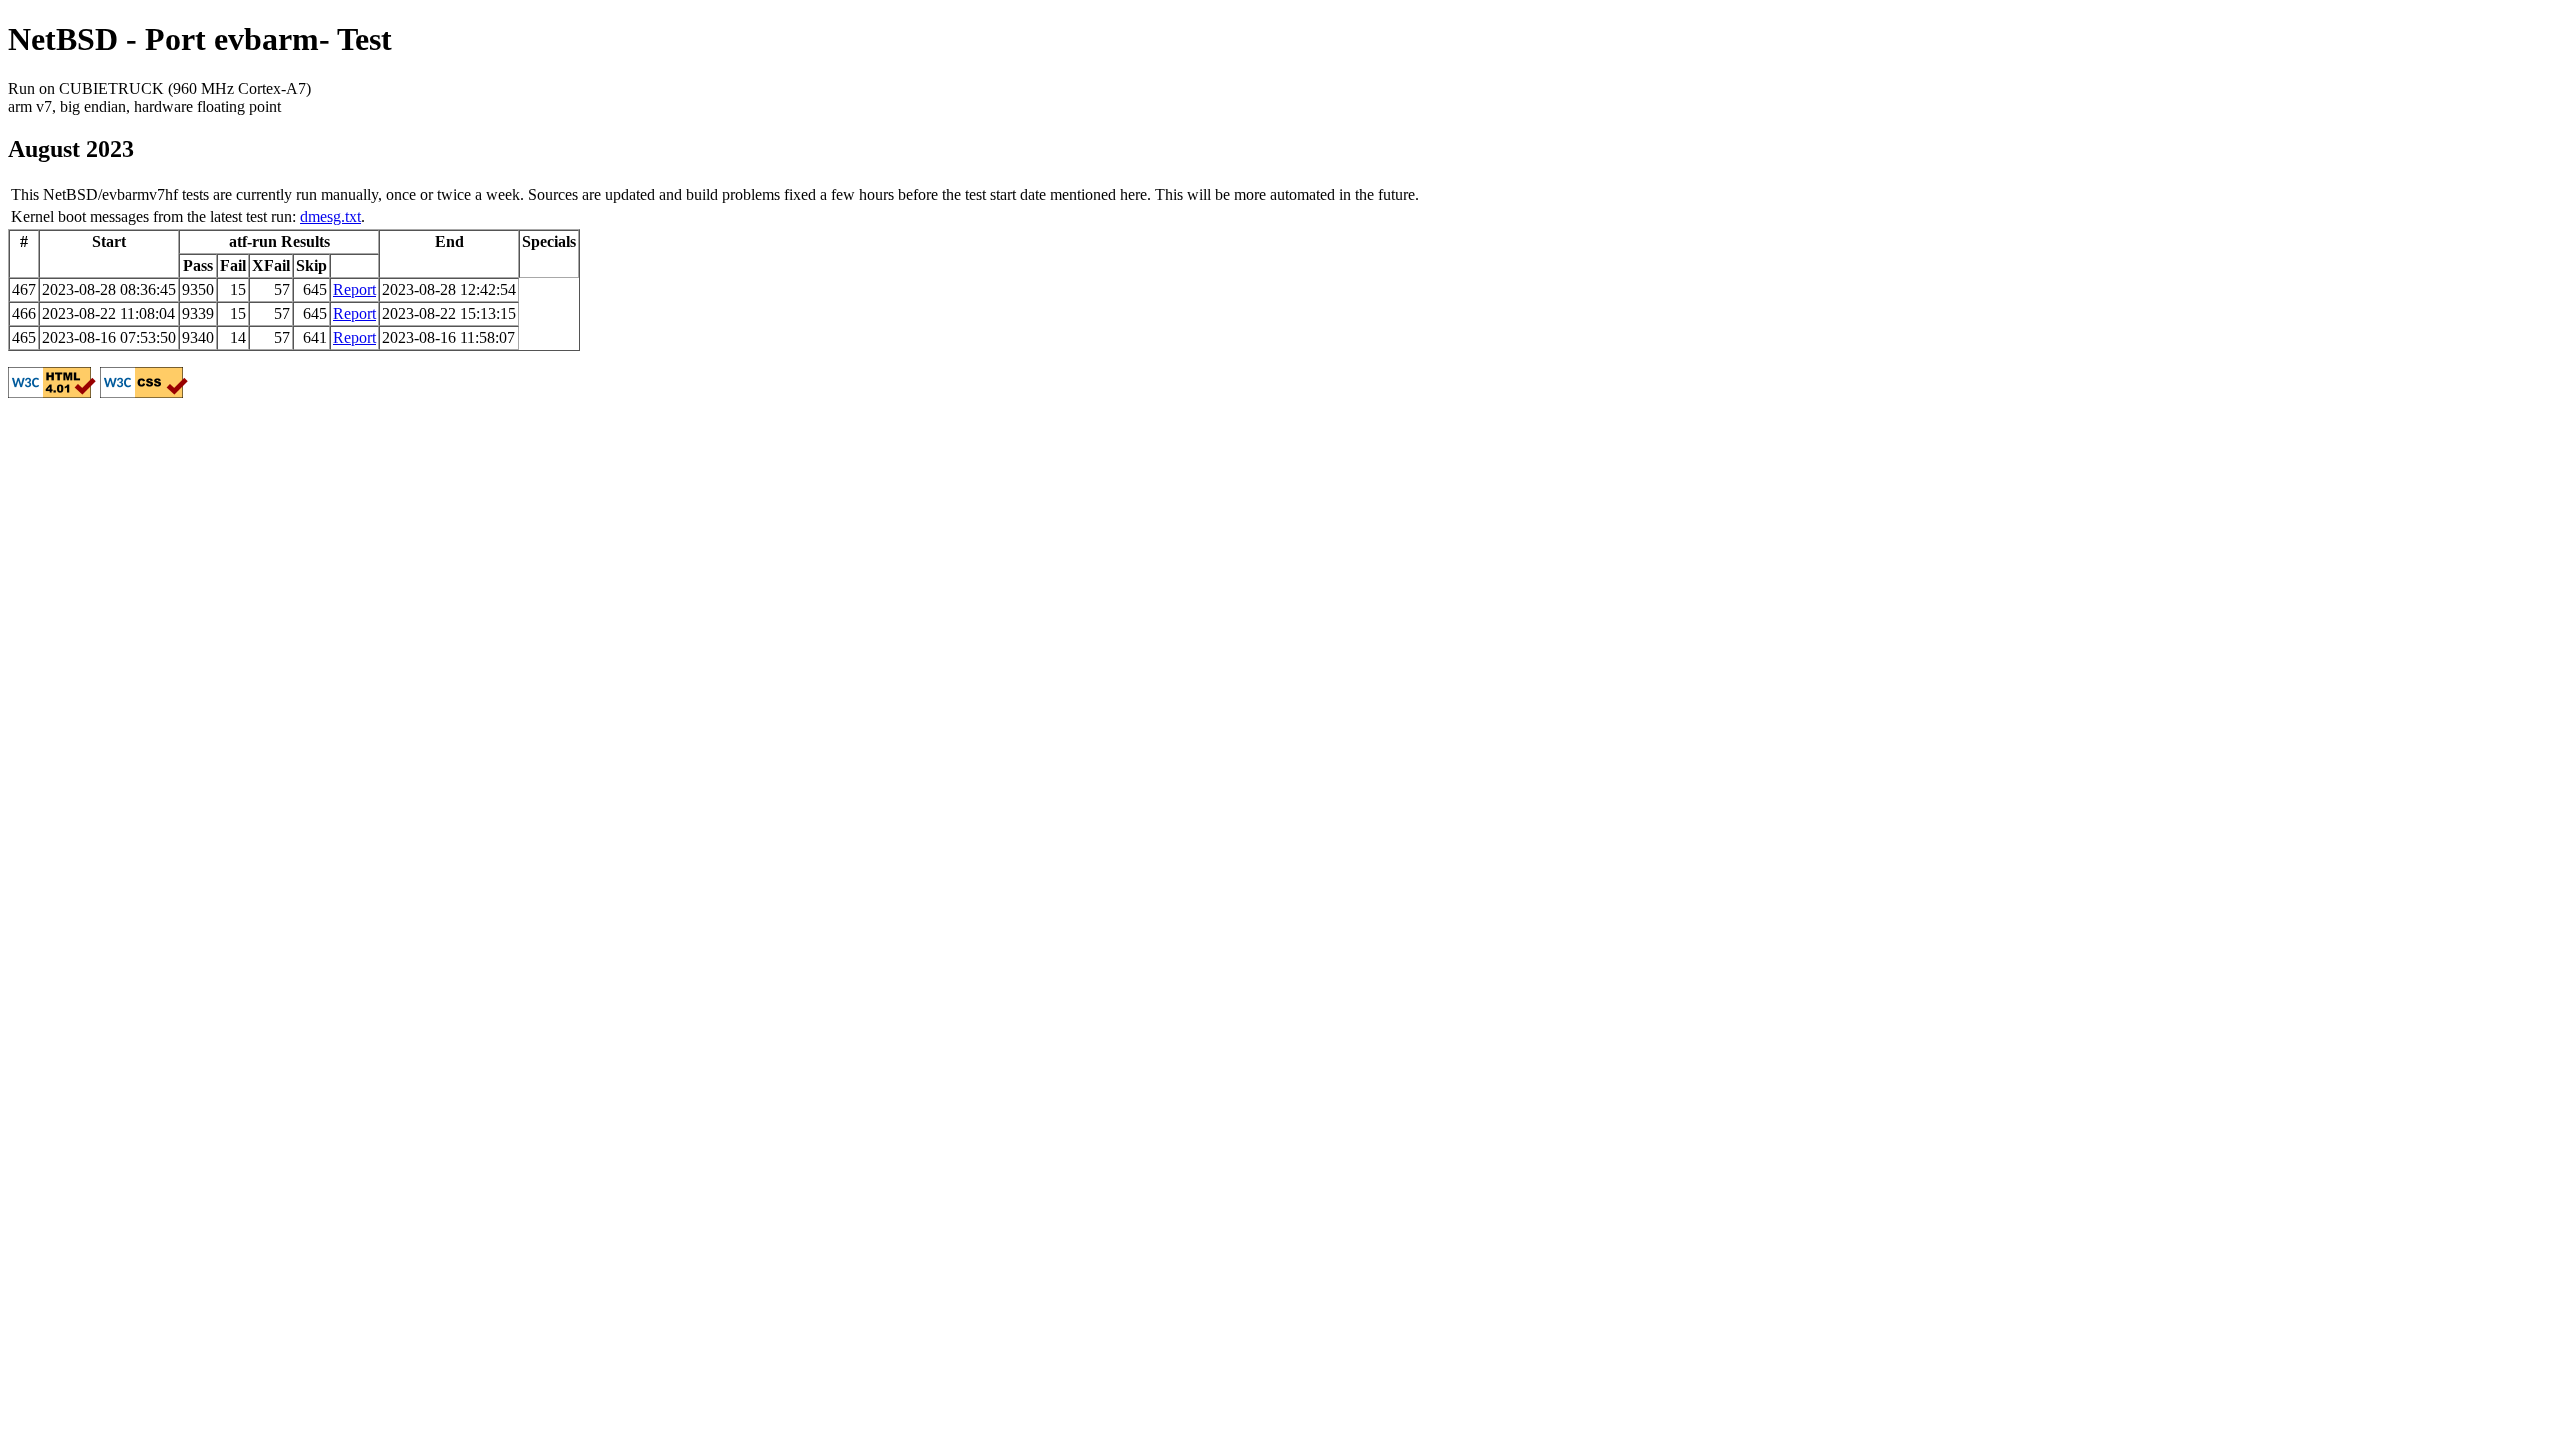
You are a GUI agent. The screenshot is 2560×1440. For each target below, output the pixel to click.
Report (354, 289)
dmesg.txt (330, 216)
